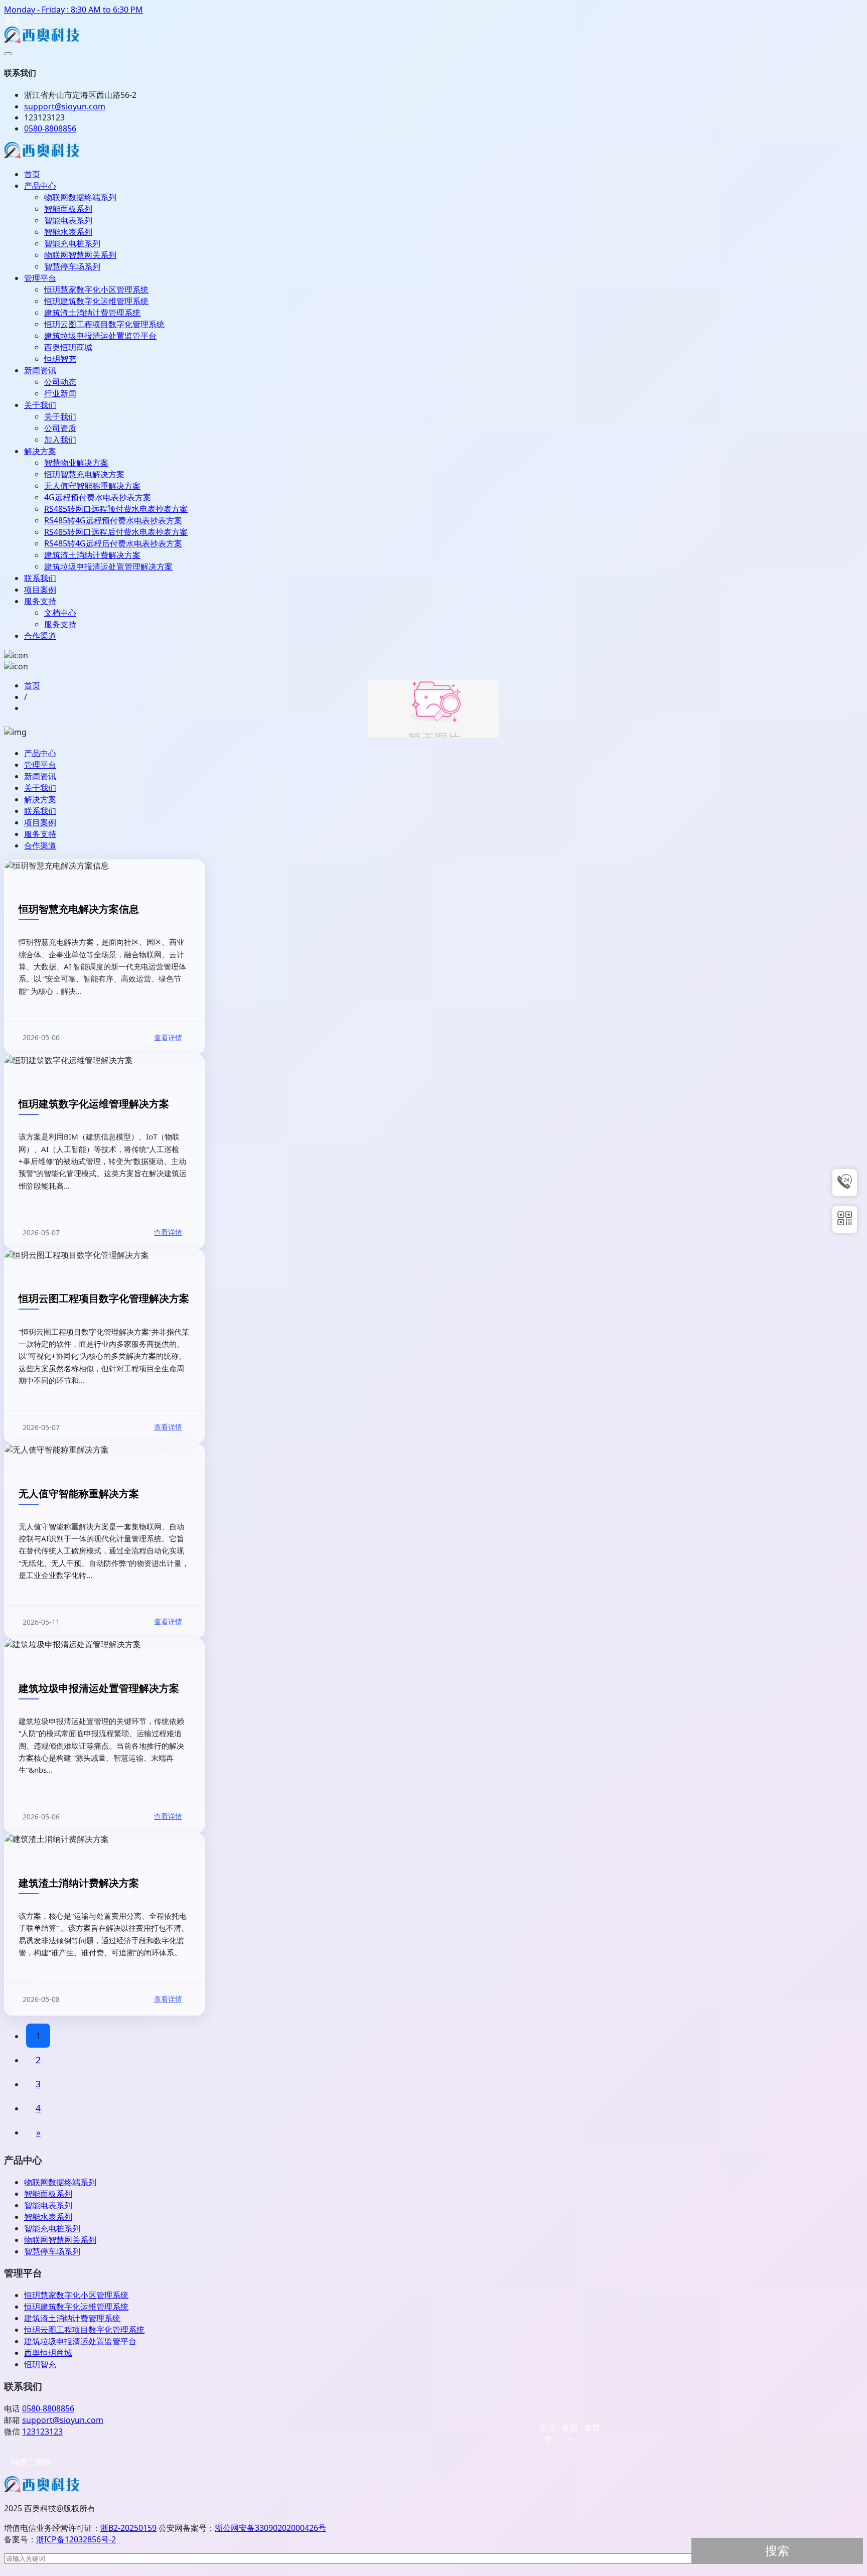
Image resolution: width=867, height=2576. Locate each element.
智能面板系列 (68, 209)
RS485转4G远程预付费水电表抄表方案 (113, 520)
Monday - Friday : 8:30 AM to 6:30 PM (74, 10)
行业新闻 (60, 393)
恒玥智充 (60, 359)
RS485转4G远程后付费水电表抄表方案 (113, 543)
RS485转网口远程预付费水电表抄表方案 (116, 509)
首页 (32, 174)
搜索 (777, 2551)
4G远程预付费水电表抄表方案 (98, 497)
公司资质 (60, 428)
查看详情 (168, 1037)
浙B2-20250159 (128, 2528)
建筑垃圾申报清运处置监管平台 (100, 336)
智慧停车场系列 (72, 266)
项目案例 (40, 590)
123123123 (42, 2431)
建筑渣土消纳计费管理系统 (92, 313)
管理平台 (40, 278)
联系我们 (40, 578)
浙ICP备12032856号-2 (76, 2539)
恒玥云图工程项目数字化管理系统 (104, 324)
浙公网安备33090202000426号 (270, 2528)
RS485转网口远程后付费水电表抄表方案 (116, 532)
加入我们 (60, 440)
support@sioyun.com (63, 2420)
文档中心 (60, 613)
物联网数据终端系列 (80, 197)
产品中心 (40, 186)
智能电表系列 (68, 220)
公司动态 (60, 382)
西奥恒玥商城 (68, 347)
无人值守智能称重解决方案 (92, 486)
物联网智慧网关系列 (80, 255)
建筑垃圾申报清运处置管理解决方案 (108, 566)
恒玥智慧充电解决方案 (84, 474)
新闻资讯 (40, 370)
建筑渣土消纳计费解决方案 (92, 555)
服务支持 (40, 601)
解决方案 (40, 451)
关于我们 (40, 405)
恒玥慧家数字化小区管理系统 (96, 290)
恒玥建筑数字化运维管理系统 (96, 301)
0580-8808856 (50, 128)
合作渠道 (40, 636)
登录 (12, 21)
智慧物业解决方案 (76, 463)
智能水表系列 (68, 232)
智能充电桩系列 (72, 243)
